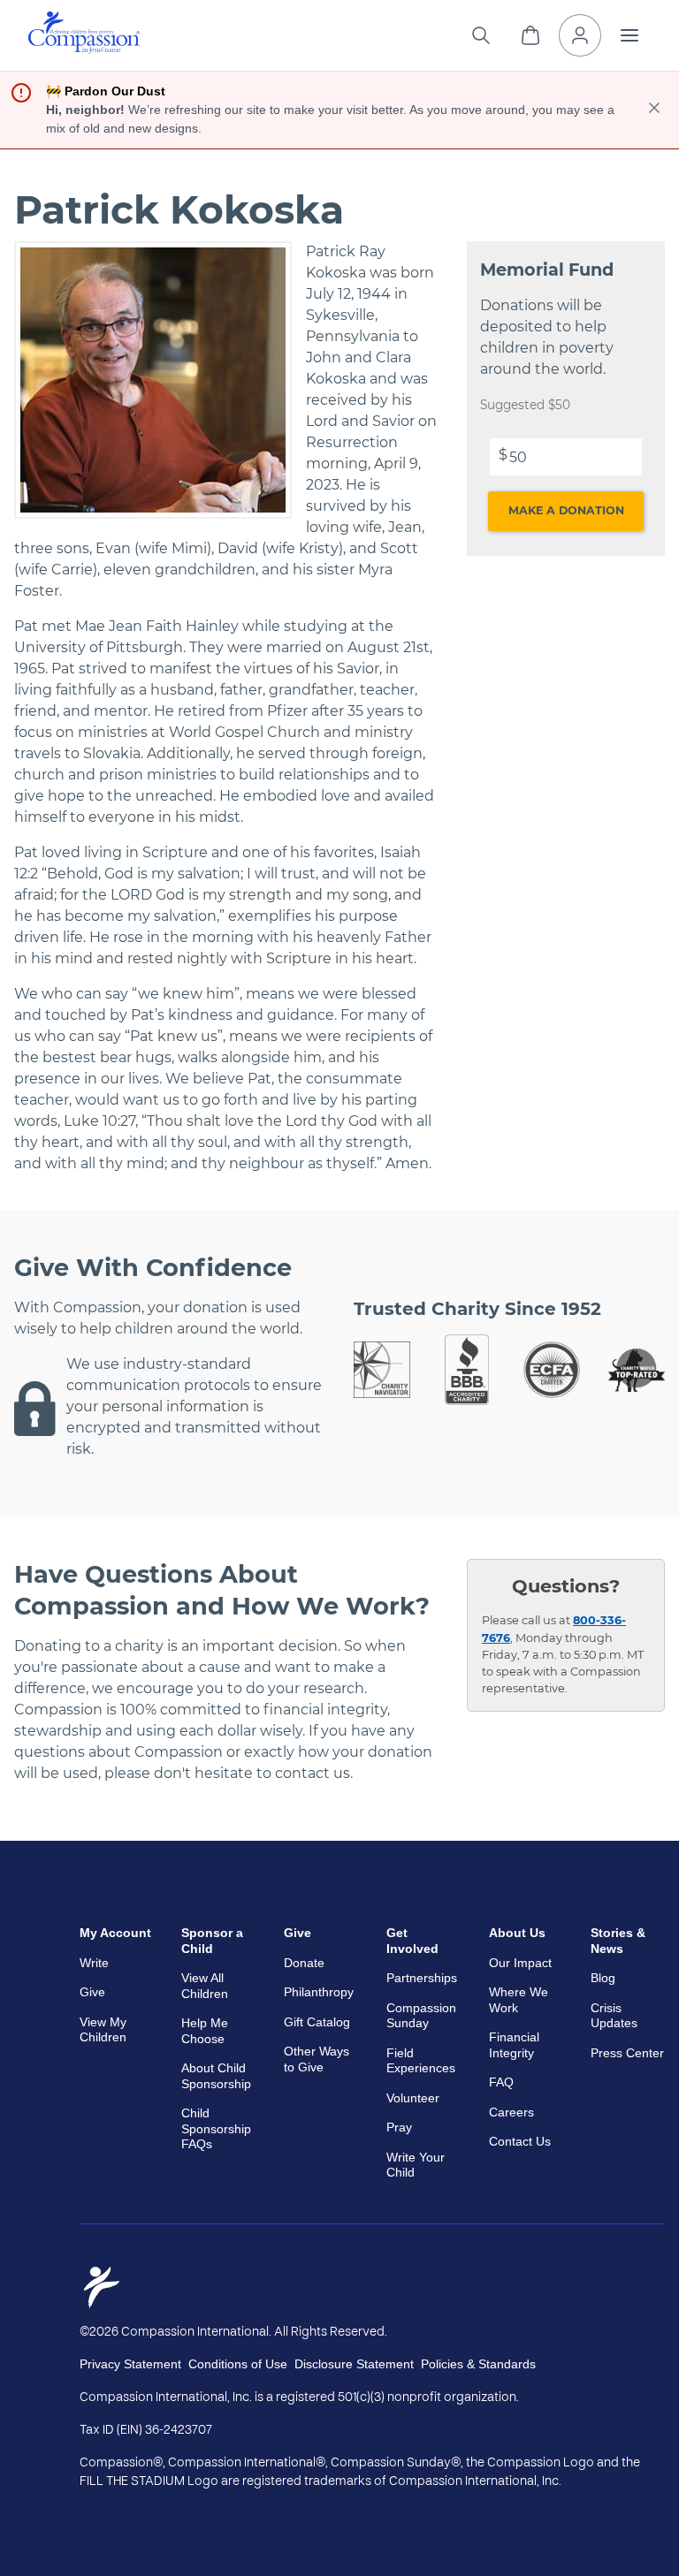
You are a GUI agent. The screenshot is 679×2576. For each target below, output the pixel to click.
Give (92, 1992)
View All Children (205, 1986)
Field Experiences (421, 2061)
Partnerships (422, 1978)
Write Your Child (416, 2165)
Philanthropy (319, 1992)
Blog (603, 1978)
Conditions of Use (238, 2364)
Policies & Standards (478, 2364)
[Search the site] (481, 35)
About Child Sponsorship (216, 2076)
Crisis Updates (614, 2016)
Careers (511, 2112)
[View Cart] (530, 35)
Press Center (627, 2053)
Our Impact (520, 1963)
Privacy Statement (130, 2364)
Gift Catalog (317, 2022)
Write (94, 1963)
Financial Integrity (514, 2045)
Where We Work (519, 2000)
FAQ (501, 2082)
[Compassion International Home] (84, 49)
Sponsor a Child (212, 1941)
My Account (115, 1933)
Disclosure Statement (354, 2364)
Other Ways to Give (317, 2059)
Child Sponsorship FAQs (216, 2128)
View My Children (103, 2030)
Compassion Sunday (421, 2016)
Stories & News (618, 1941)
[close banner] (654, 110)
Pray (399, 2127)
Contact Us (520, 2141)
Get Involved (412, 1941)
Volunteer (413, 2098)
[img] (84, 33)
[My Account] (580, 35)
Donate (304, 1963)
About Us (517, 1933)
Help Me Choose (205, 2031)
